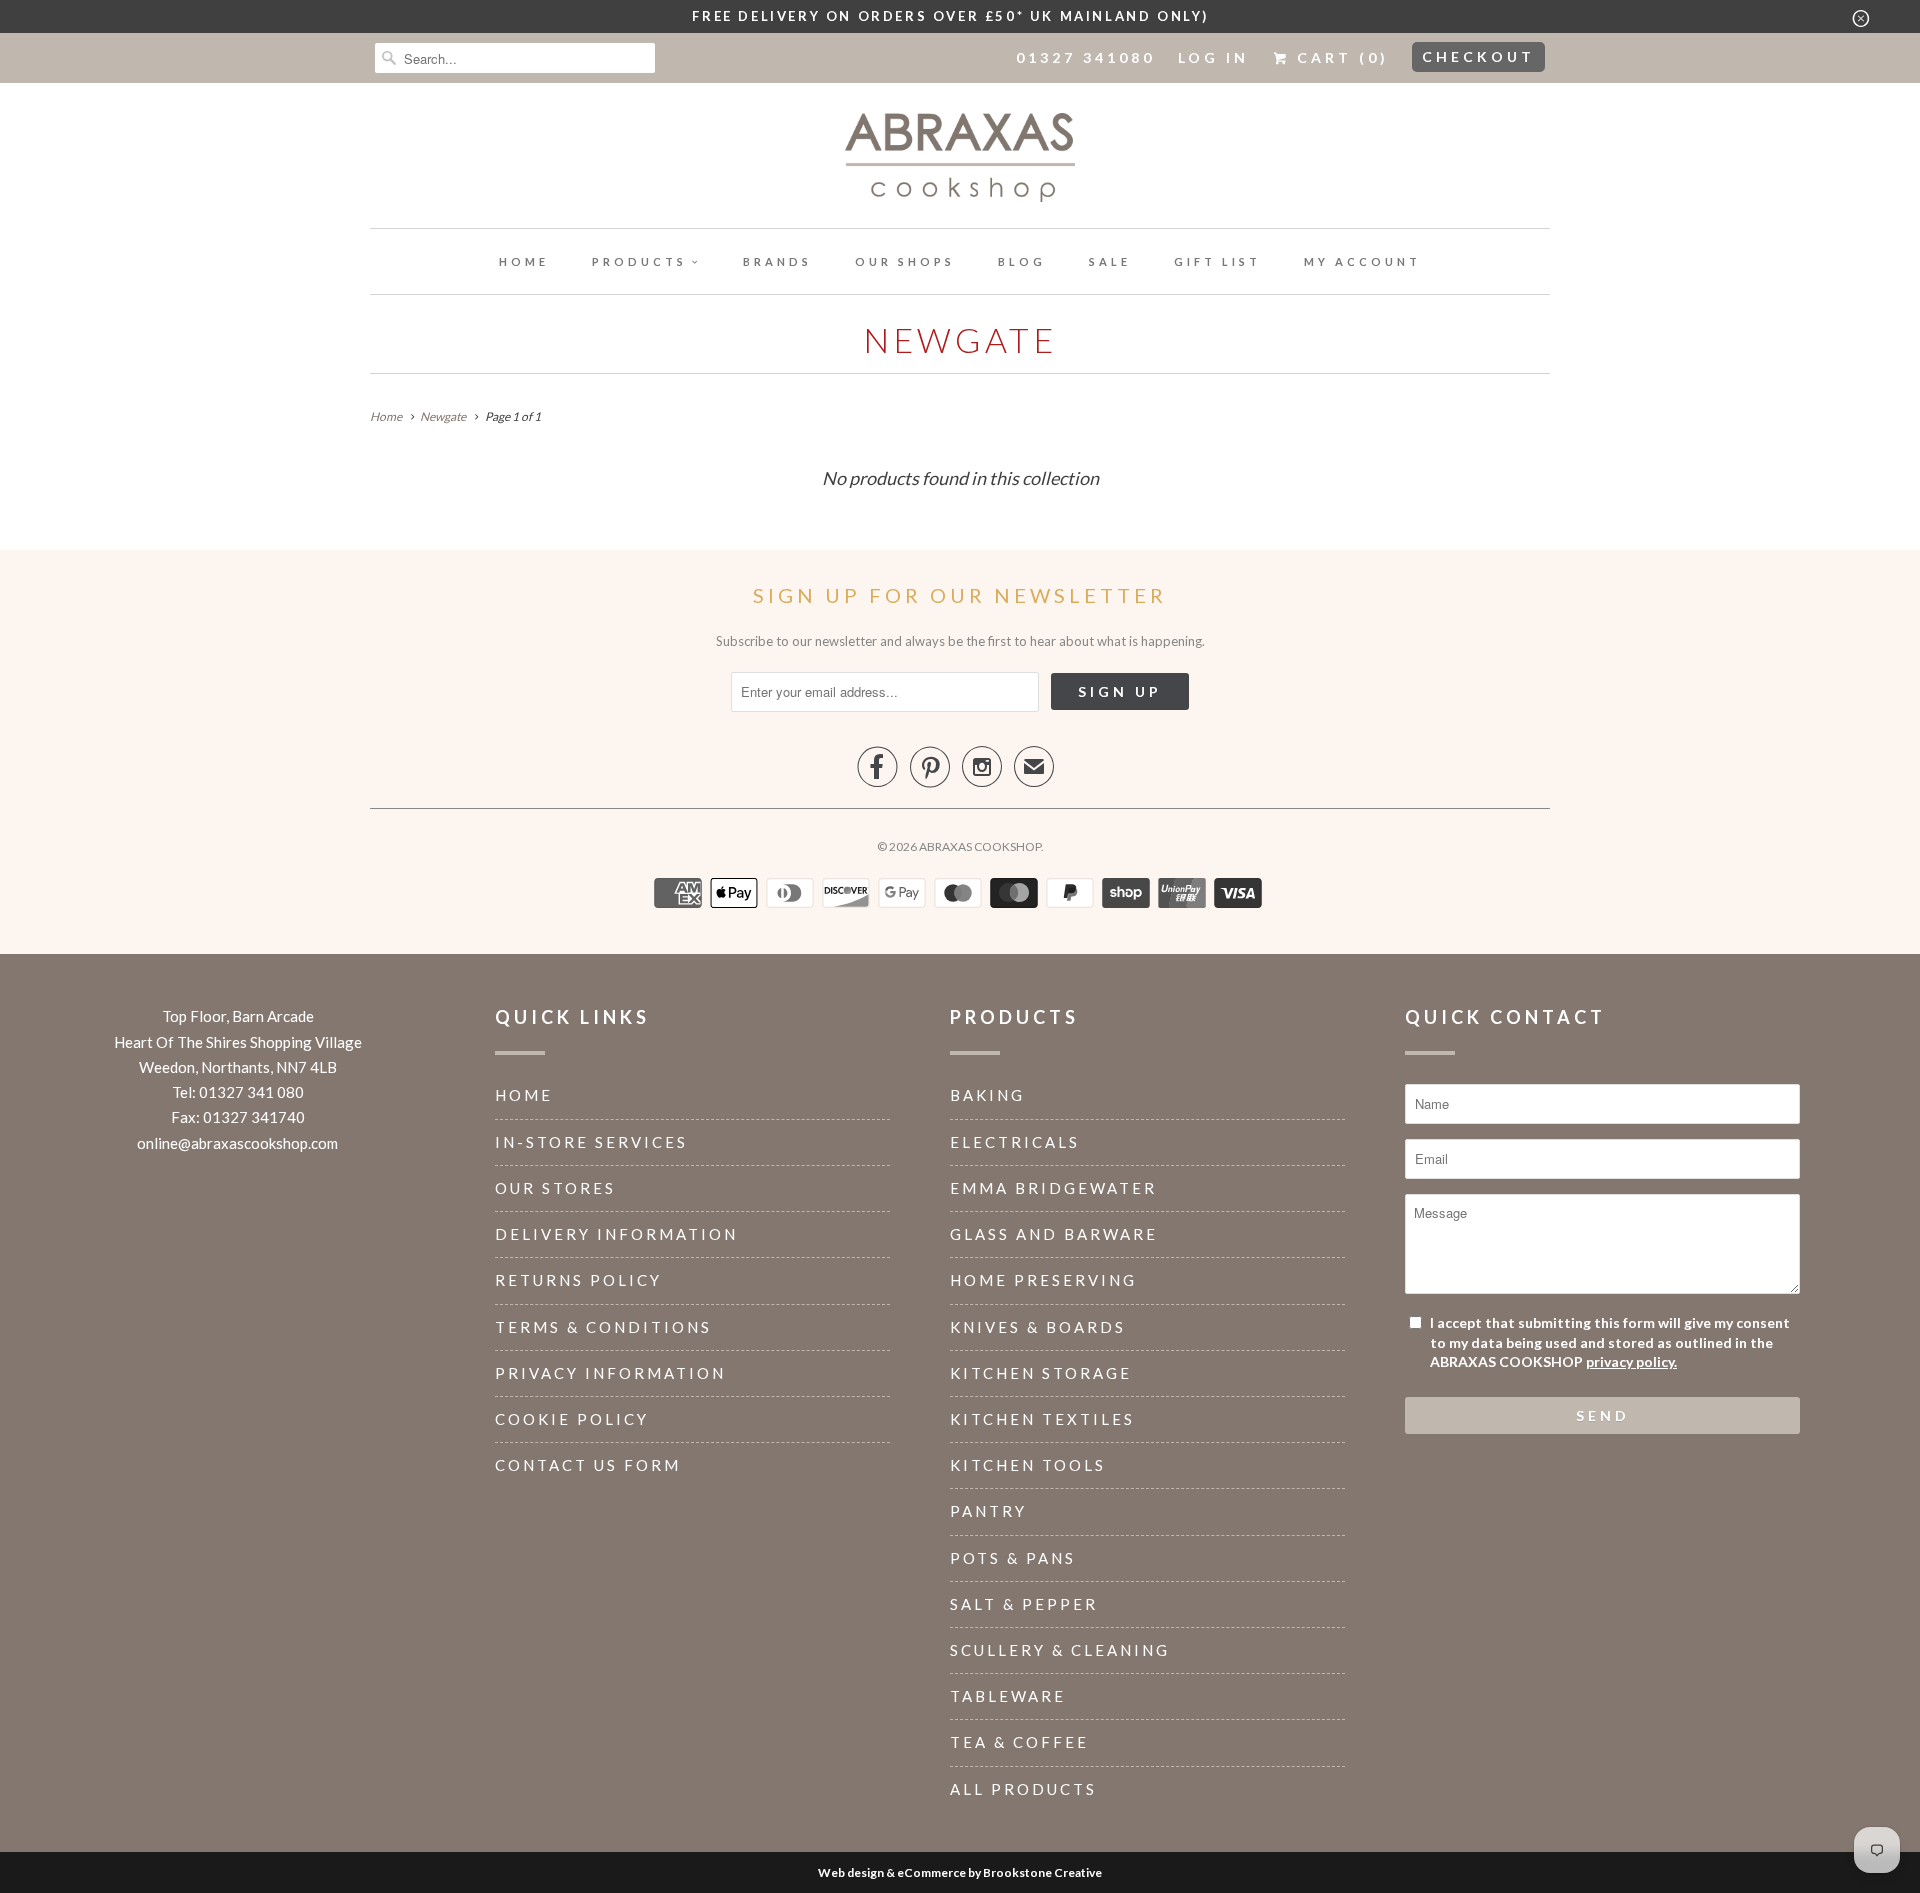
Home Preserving (1043, 1280)
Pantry (988, 1511)
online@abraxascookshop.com (237, 1143)
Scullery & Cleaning (1060, 1650)
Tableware (1008, 1696)
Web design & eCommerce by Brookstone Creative (960, 1872)
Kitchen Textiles (1042, 1419)
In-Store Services (591, 1142)
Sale (1110, 261)
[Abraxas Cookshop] (960, 160)
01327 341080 (1085, 57)
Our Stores (555, 1188)
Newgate (960, 339)
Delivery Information (616, 1234)
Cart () (1339, 57)
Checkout (1478, 56)
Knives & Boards (1038, 1327)
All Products (1023, 1789)
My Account (1362, 261)
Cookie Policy (572, 1419)
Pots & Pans (1013, 1558)
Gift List (1217, 261)
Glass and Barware (1054, 1234)
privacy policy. (1631, 1361)
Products (639, 261)
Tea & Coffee (1019, 1742)
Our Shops (905, 261)
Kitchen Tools (1028, 1465)
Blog (1022, 261)
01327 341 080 (251, 1092)
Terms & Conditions (603, 1327)
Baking (987, 1095)
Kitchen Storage (1041, 1373)
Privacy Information (610, 1373)
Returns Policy (578, 1280)
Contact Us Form (588, 1465)
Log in (1213, 57)
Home (524, 261)
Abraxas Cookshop (980, 846)
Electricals (1015, 1142)
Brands (777, 261)
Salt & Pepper (1024, 1604)
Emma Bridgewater (1053, 1188)
